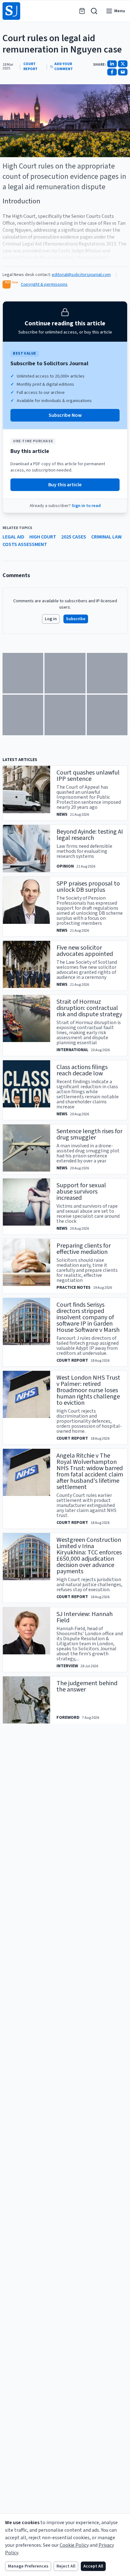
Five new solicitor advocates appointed (85, 951)
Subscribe (76, 619)
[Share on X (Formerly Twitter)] (123, 64)
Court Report (30, 67)
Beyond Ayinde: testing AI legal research (90, 835)
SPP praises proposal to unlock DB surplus (88, 887)
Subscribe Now (65, 415)
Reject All (66, 2566)
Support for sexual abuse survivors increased (81, 1192)
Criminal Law (106, 537)
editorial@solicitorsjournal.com (81, 275)
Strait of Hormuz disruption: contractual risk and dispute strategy (89, 1008)
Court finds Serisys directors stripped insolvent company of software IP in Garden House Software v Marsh (88, 1317)
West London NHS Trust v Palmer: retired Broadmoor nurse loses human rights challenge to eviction (88, 1390)
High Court (43, 537)
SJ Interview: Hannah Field (85, 1617)
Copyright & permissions (44, 284)
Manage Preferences (28, 2566)
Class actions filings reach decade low (82, 1070)
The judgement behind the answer (87, 1686)
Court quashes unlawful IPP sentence (88, 776)
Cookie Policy (74, 2545)
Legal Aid (13, 537)
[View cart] (82, 11)
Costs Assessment (25, 544)
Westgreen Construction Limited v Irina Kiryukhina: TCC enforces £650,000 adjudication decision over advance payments (89, 1556)
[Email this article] (123, 72)
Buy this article (65, 485)
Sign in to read (86, 506)
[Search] (94, 11)
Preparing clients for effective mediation (84, 1249)
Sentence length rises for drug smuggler (89, 1134)
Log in (51, 619)
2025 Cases (74, 537)
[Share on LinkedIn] (112, 64)
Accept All (93, 2566)
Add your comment (64, 67)
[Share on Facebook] (112, 72)
